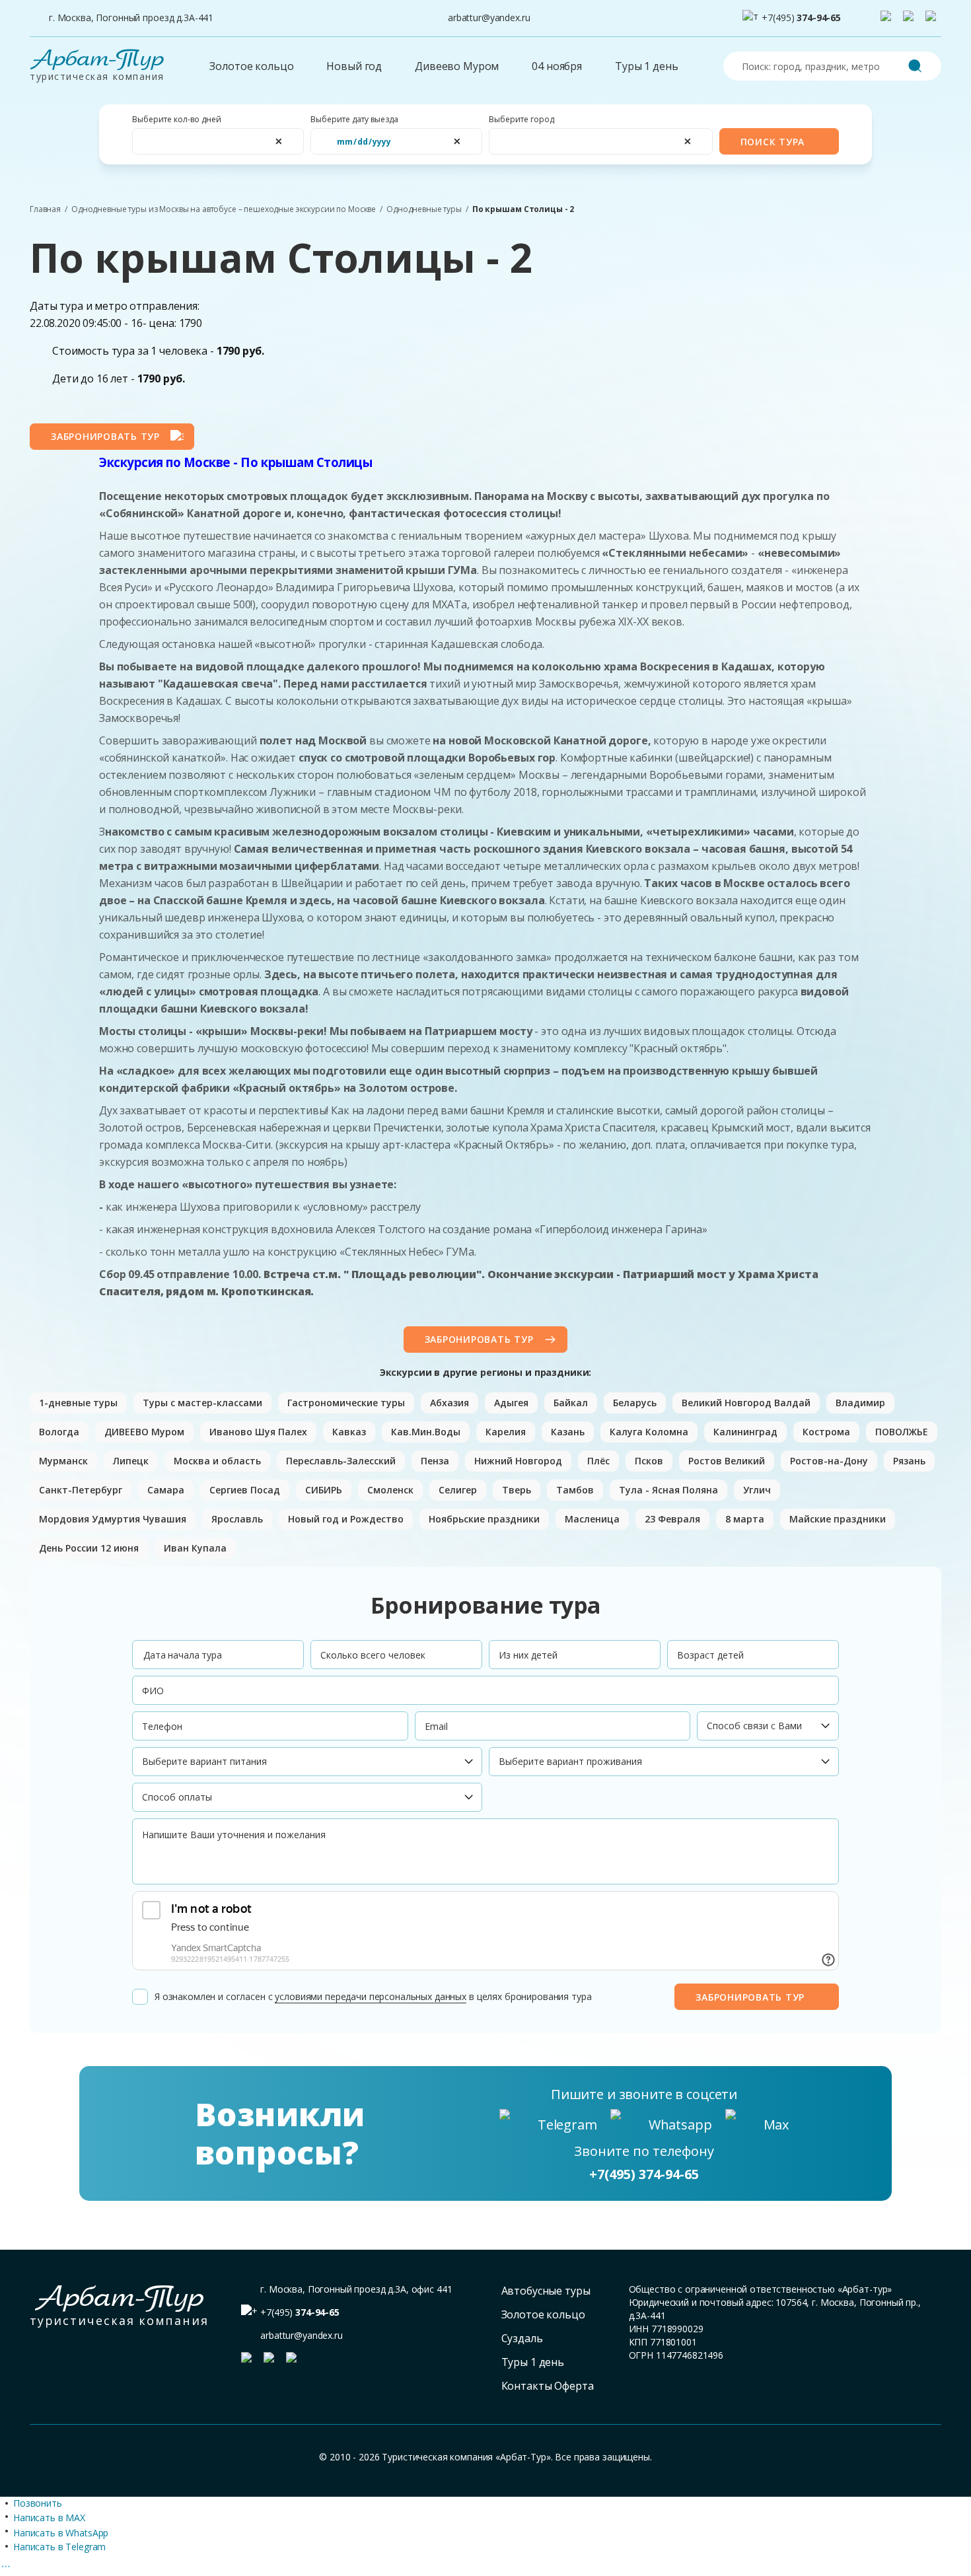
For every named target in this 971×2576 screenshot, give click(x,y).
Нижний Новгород (518, 1461)
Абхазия (450, 1403)
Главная (45, 209)
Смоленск (390, 1490)
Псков (649, 1461)
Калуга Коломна (649, 1432)
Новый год (354, 66)
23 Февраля (672, 1519)
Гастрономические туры (346, 1403)
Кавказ (349, 1432)
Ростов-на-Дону (829, 1461)
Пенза (435, 1461)
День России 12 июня (89, 1548)
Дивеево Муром (457, 66)
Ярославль (237, 1519)
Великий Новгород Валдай (746, 1403)
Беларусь (635, 1403)
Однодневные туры (424, 209)
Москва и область (217, 1461)
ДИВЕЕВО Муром (144, 1432)
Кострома (826, 1432)
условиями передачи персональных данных (371, 1996)
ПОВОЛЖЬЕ (902, 1432)
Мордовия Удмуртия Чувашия (113, 1519)
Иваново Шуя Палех (258, 1432)
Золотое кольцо (251, 66)
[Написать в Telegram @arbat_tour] (888, 18)
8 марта (745, 1519)
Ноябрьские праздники (484, 1519)
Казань (568, 1432)
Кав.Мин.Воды (426, 1432)
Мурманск (63, 1461)
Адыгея (511, 1403)
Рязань (909, 1461)
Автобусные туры (546, 2291)
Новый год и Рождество (346, 1519)
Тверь (517, 1490)
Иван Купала (195, 1548)
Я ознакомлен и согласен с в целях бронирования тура (373, 1996)
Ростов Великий (727, 1461)
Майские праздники (838, 1519)
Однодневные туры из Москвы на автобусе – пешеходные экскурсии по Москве (224, 209)
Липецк (131, 1461)
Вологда (59, 1432)
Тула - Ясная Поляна (668, 1490)
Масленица (592, 1519)
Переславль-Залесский (341, 1461)
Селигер (458, 1490)
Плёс (598, 1461)
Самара (166, 1490)
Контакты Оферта (548, 2386)
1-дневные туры (78, 1403)
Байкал (571, 1403)
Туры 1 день (646, 66)
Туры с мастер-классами (202, 1403)
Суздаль (522, 2338)
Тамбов (575, 1490)
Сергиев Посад (245, 1490)
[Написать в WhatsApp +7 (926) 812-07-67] (911, 18)
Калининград (745, 1432)
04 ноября (557, 66)
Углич (757, 1490)
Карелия (506, 1432)
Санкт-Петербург (81, 1490)
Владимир (860, 1403)
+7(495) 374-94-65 (644, 2174)
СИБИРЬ (324, 1490)
